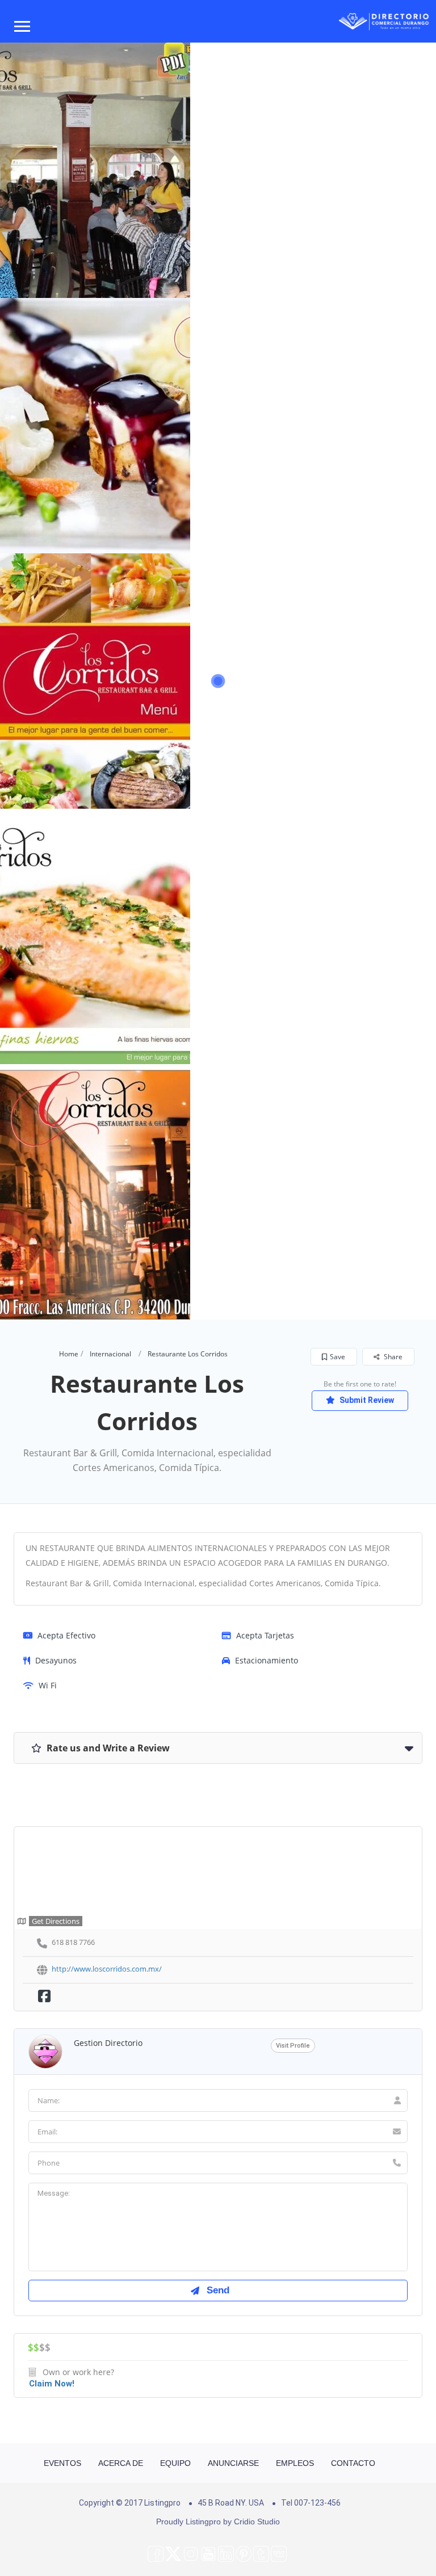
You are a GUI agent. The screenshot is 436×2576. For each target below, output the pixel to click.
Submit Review (366, 1400)
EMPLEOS (295, 2463)
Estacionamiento (267, 1660)
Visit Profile (293, 2046)
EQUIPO (175, 2463)
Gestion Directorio (108, 2043)
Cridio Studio (257, 2522)
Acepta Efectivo (66, 1635)
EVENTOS (62, 2463)
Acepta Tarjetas (265, 1635)
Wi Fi (48, 1685)
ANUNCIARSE (233, 2463)
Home (69, 1354)
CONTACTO (353, 2463)
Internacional (110, 1354)
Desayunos (56, 1660)
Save (338, 1357)
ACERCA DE (121, 2463)
